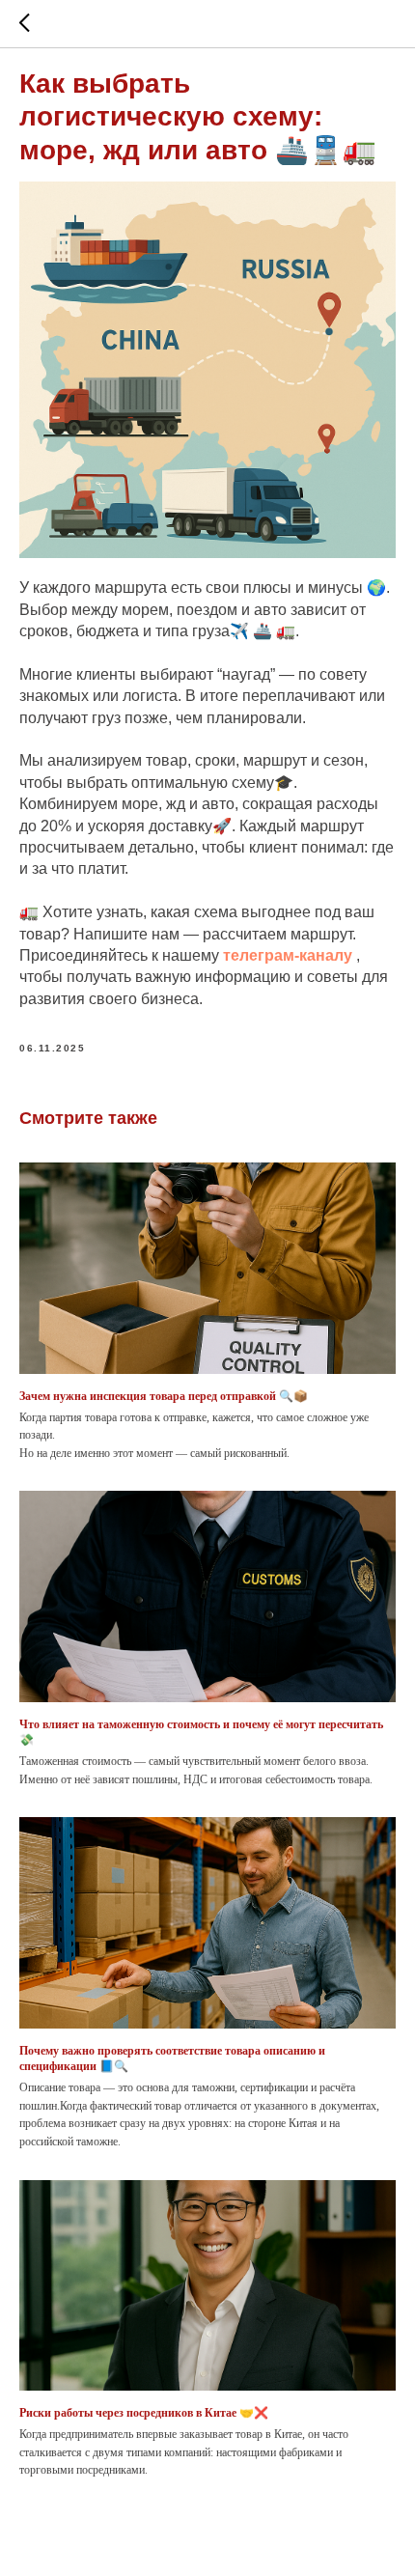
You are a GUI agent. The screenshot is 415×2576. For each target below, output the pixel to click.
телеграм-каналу (288, 955)
